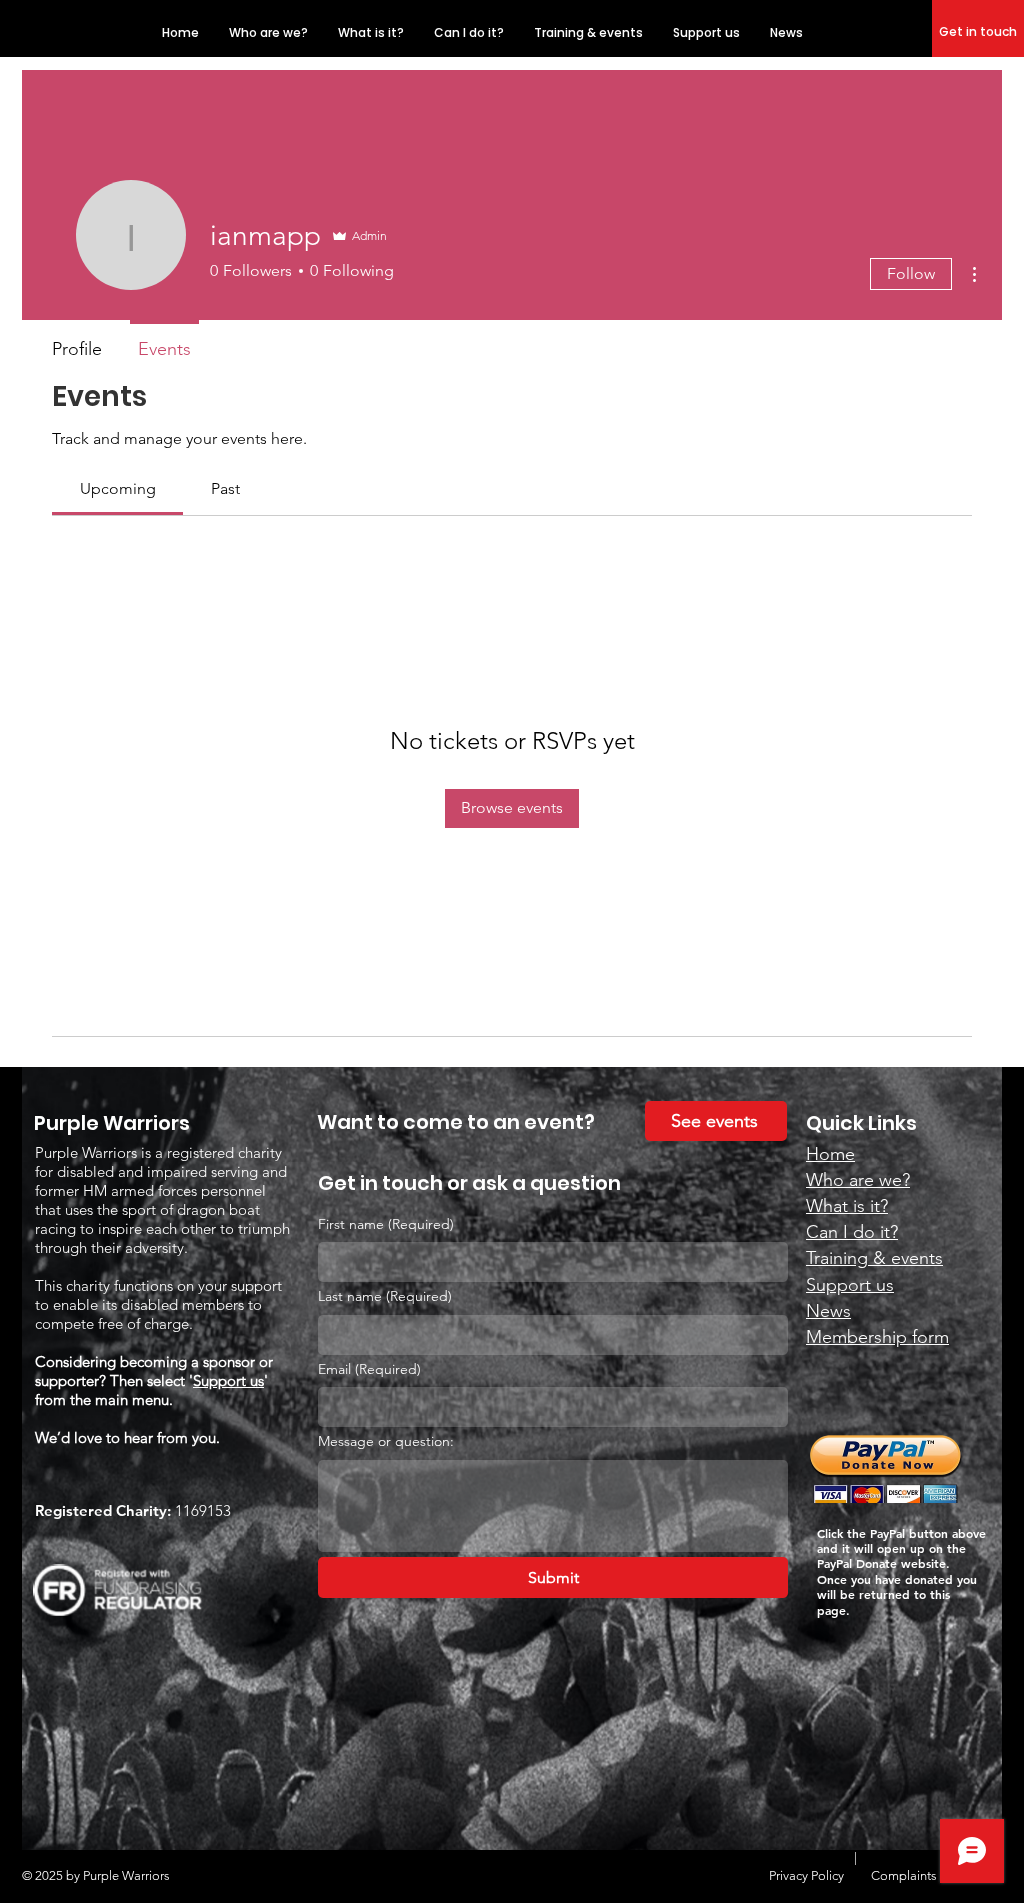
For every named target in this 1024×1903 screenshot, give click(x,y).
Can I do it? (852, 1232)
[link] (118, 488)
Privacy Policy (806, 1875)
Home (830, 1154)
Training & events (874, 1258)
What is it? (847, 1206)
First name (386, 1224)
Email (369, 1369)
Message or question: (386, 1441)
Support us (228, 1380)
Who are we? (858, 1180)
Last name (385, 1296)
